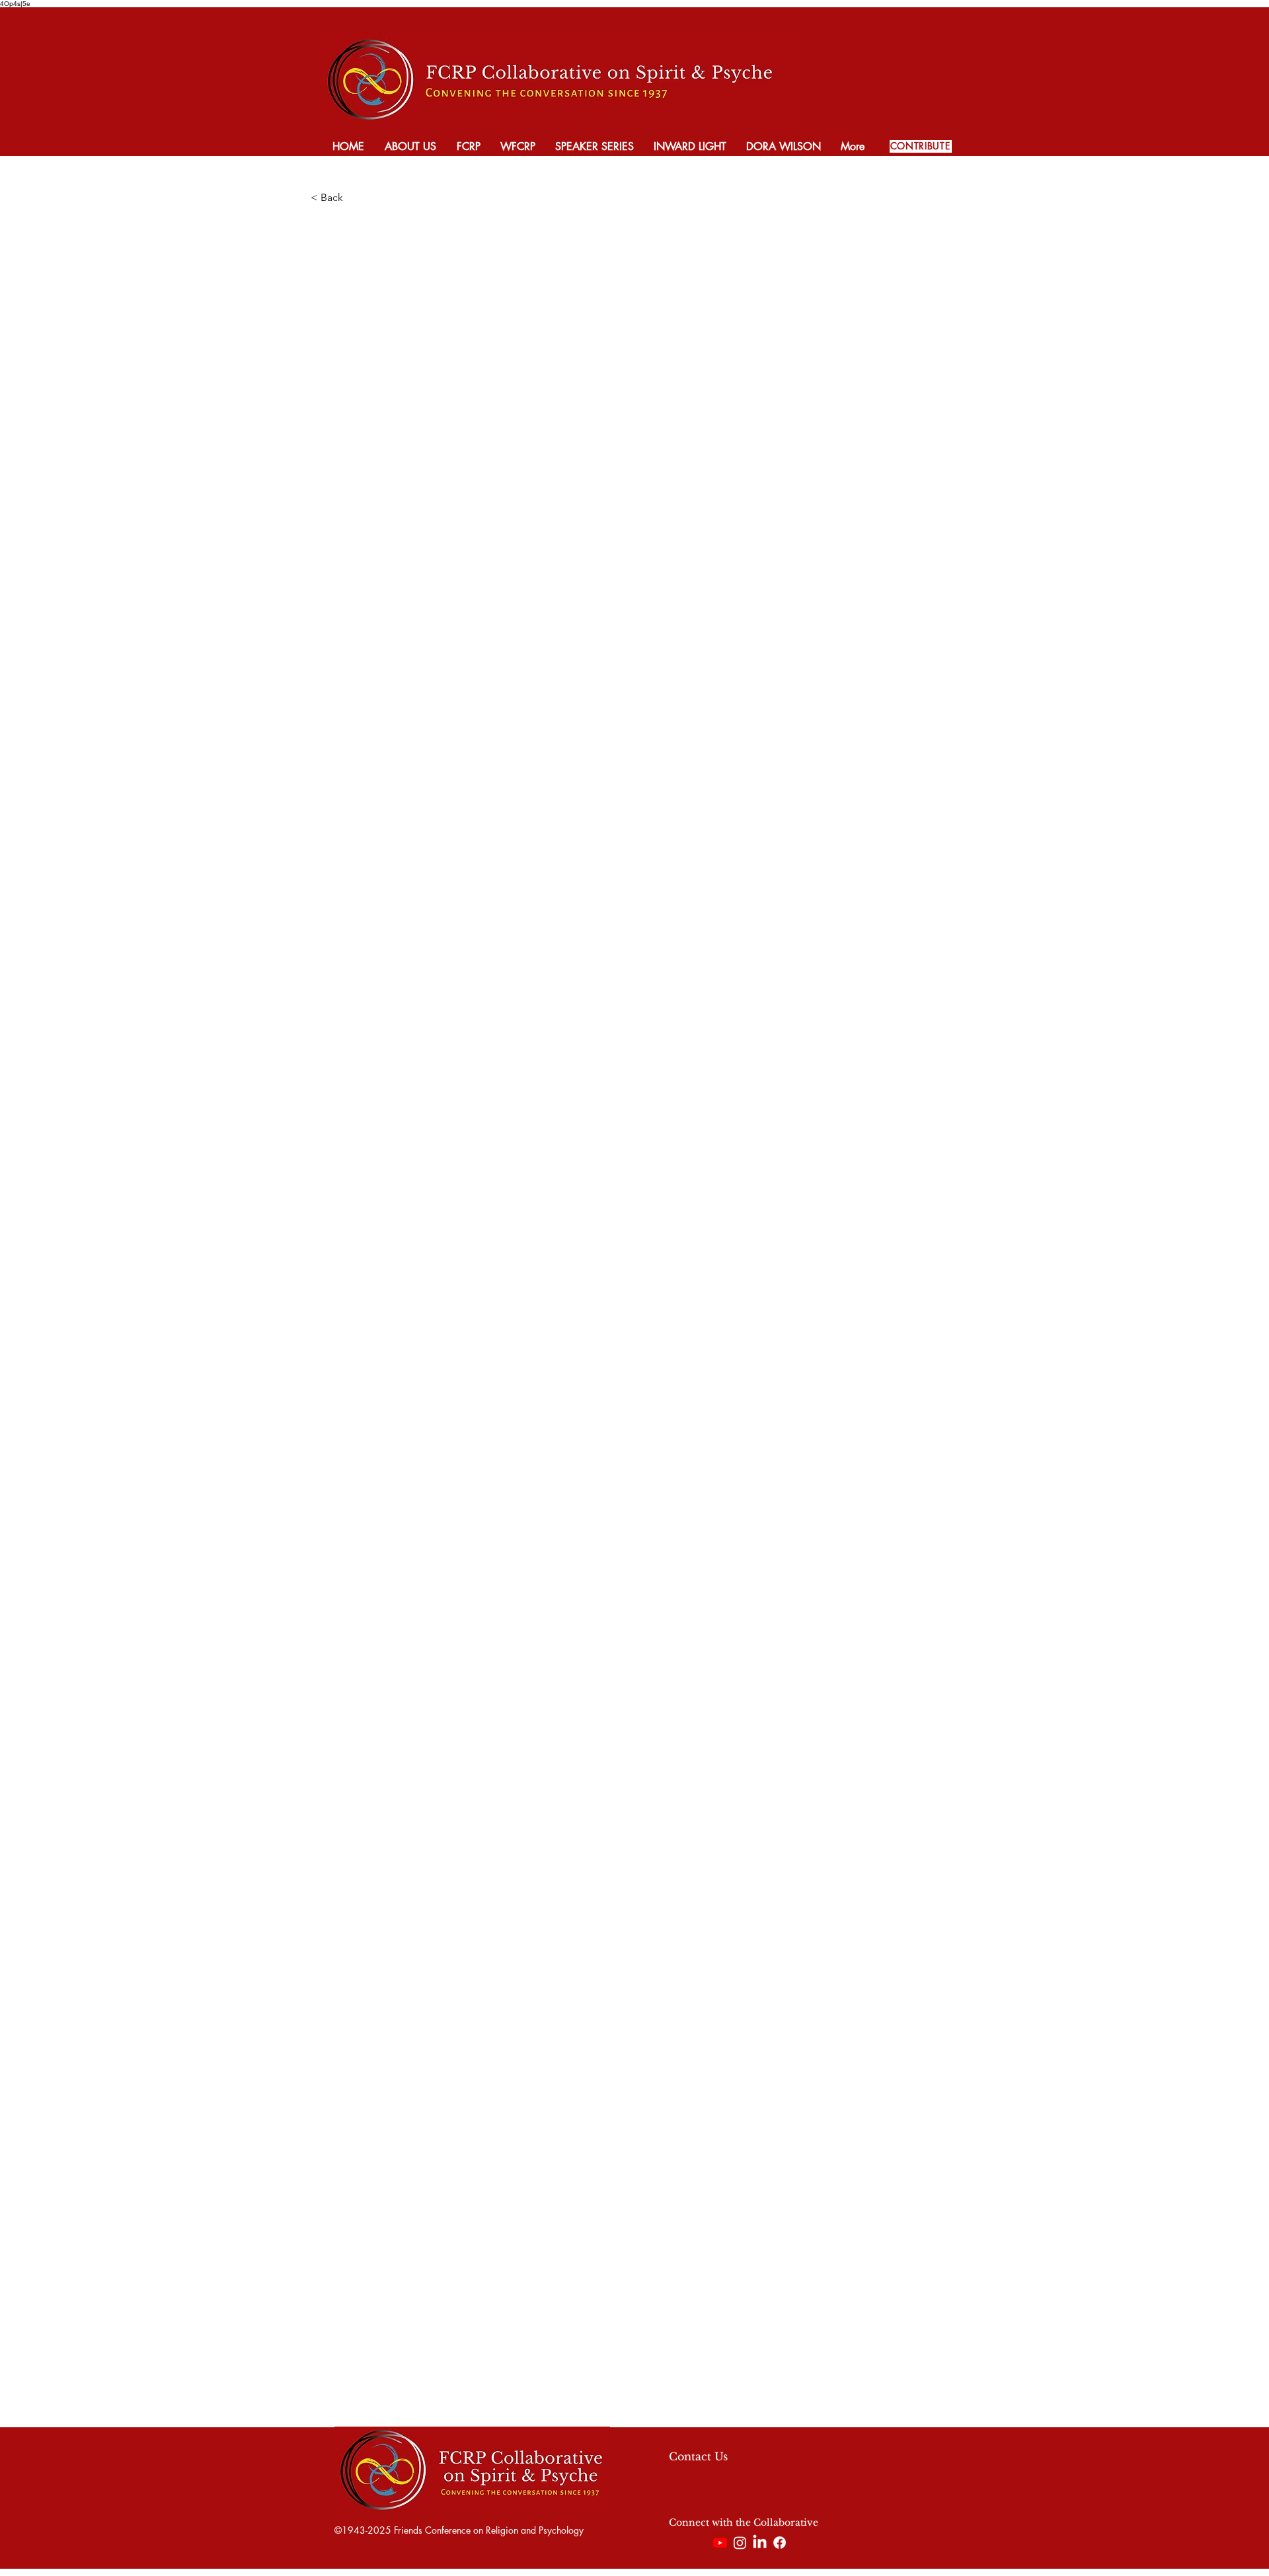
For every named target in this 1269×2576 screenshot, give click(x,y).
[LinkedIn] (760, 2543)
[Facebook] (780, 2543)
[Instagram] (740, 2543)
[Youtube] (720, 2543)
